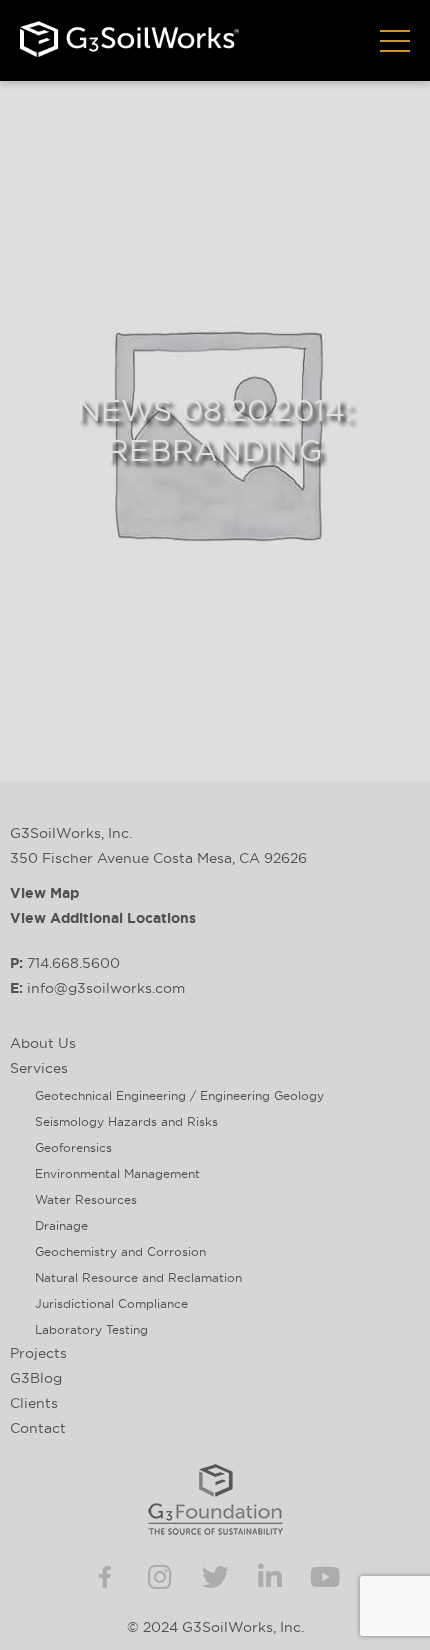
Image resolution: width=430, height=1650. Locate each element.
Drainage (61, 1225)
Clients (34, 1403)
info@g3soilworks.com (106, 988)
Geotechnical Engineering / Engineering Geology (179, 1095)
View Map (44, 893)
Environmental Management (117, 1173)
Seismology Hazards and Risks (126, 1121)
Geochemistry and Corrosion (120, 1251)
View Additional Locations (103, 918)
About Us (43, 1043)
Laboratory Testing (91, 1329)
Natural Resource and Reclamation (138, 1277)
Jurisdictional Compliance (111, 1303)
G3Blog (36, 1378)
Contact (38, 1428)
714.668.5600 (73, 963)
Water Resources (86, 1199)
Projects (38, 1353)
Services (39, 1068)
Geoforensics (73, 1147)
